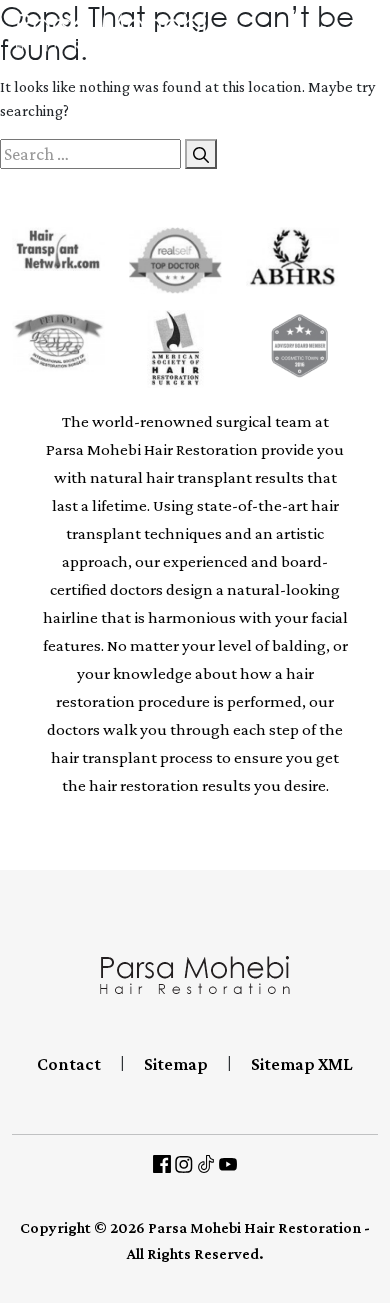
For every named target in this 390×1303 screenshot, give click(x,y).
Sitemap (176, 1064)
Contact (69, 1064)
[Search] (201, 154)
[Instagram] (184, 1163)
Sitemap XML (302, 1064)
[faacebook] (162, 1163)
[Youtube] (228, 1163)
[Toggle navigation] (369, 32)
